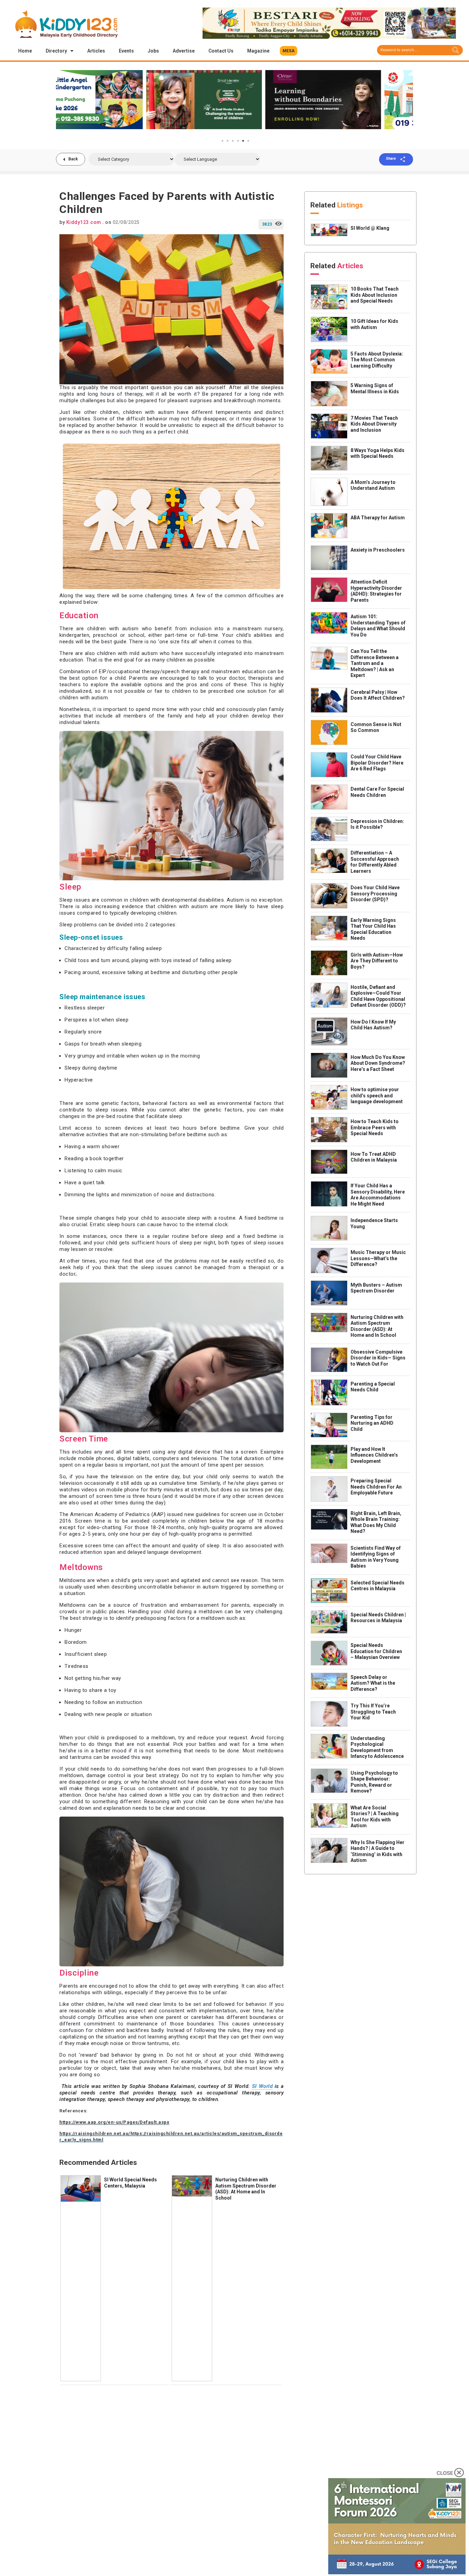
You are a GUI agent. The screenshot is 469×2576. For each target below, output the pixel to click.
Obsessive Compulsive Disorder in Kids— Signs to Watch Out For (378, 1358)
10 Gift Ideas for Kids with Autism (374, 324)
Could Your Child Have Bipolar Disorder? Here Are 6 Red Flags (377, 763)
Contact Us (221, 51)
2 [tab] (228, 141)
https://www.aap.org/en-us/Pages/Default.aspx (114, 2122)
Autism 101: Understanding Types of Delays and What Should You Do (378, 626)
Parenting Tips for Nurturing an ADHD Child (372, 1423)
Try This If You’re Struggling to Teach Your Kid (373, 1712)
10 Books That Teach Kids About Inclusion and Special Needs (375, 295)
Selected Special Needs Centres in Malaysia (378, 1586)
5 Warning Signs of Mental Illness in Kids (375, 388)
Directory (56, 51)
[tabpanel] (116, 100)
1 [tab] (222, 141)
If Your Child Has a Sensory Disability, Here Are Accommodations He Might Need (378, 1195)
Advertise (184, 51)
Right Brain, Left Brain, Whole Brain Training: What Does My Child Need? (376, 1522)
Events (126, 51)
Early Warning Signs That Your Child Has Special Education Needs (373, 929)
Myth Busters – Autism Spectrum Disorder (376, 1288)
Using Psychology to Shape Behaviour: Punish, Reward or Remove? (374, 1782)
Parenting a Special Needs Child (373, 1387)
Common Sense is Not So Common (376, 727)
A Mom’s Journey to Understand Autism (373, 485)
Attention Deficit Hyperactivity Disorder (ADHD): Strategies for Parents (376, 591)
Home (25, 51)
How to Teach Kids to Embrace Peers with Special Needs (375, 1127)
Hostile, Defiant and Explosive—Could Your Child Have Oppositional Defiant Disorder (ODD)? (378, 996)
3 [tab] (233, 141)
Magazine (258, 51)
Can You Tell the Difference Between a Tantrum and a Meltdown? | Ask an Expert (375, 663)
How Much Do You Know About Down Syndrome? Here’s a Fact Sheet (378, 1063)
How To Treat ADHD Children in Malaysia (374, 1157)
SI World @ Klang (370, 228)
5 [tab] (243, 141)
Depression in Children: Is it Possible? (377, 824)
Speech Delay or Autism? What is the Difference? (373, 1683)
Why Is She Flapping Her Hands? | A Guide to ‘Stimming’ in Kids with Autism (378, 1851)
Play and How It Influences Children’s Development (374, 1455)
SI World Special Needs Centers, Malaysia (130, 2183)
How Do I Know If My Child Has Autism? (373, 1025)
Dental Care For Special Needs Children (377, 792)
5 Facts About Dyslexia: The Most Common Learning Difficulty (377, 360)
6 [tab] (248, 141)
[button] (289, 51)
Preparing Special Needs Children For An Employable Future (376, 1487)
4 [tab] (238, 141)
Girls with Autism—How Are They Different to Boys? (377, 961)
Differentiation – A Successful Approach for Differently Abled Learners (375, 862)
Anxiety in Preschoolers (378, 550)
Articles (96, 51)
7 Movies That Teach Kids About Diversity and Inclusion (374, 424)
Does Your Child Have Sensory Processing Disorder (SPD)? (375, 894)
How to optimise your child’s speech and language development (377, 1095)
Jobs (153, 51)
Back (73, 159)
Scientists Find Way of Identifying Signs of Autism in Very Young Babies (376, 1557)
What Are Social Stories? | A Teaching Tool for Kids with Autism (375, 1817)
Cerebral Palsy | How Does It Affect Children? (378, 695)
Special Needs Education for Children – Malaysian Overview (376, 1651)
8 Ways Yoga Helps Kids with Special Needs (378, 453)
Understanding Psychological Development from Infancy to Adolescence (377, 1747)
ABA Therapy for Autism (378, 518)
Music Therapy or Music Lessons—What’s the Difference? (378, 1258)
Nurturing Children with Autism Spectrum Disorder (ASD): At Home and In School (246, 2189)
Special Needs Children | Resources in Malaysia (378, 1618)
